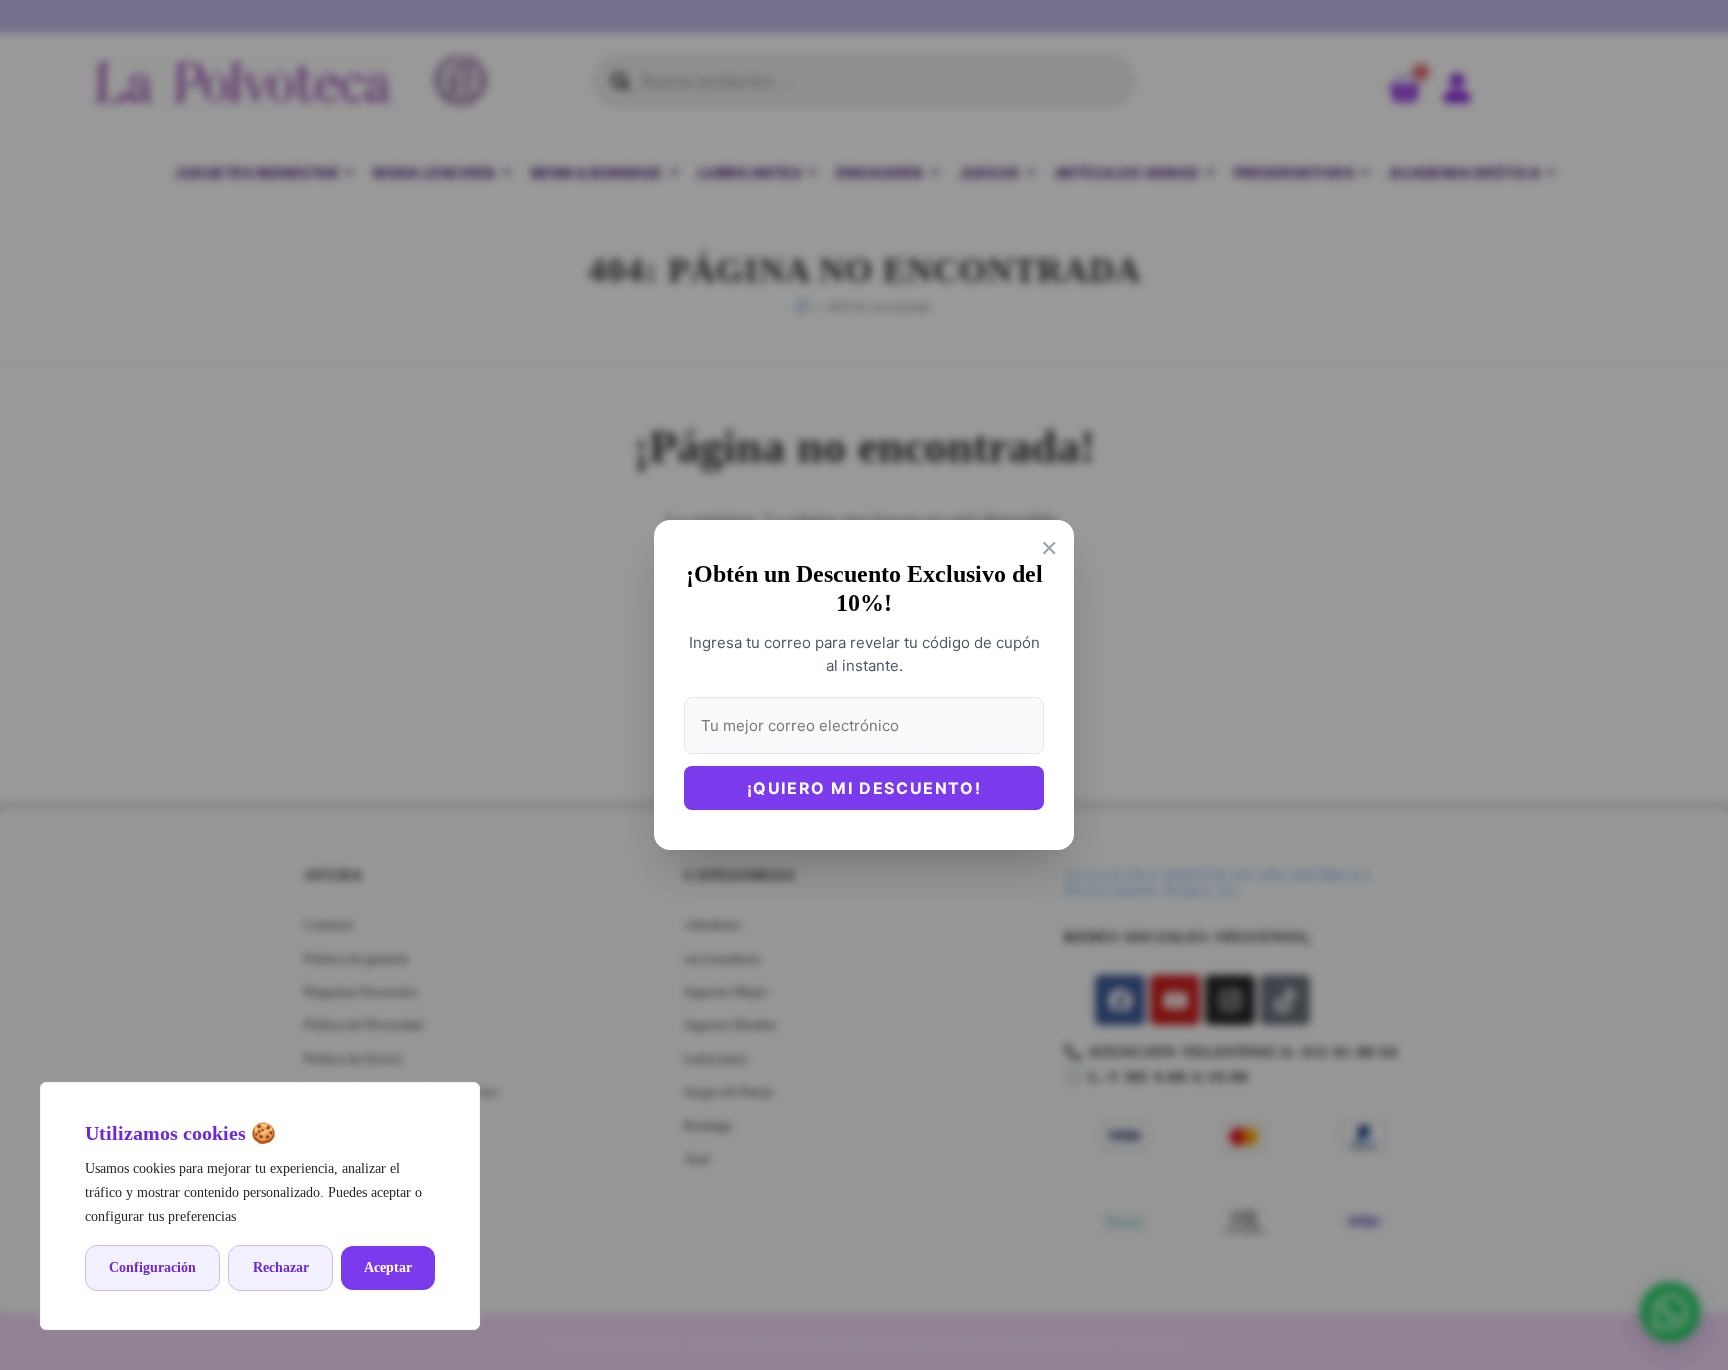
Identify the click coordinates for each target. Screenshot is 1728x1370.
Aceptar (388, 1267)
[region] (260, 1206)
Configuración (152, 1267)
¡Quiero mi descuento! (864, 788)
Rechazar (281, 1267)
